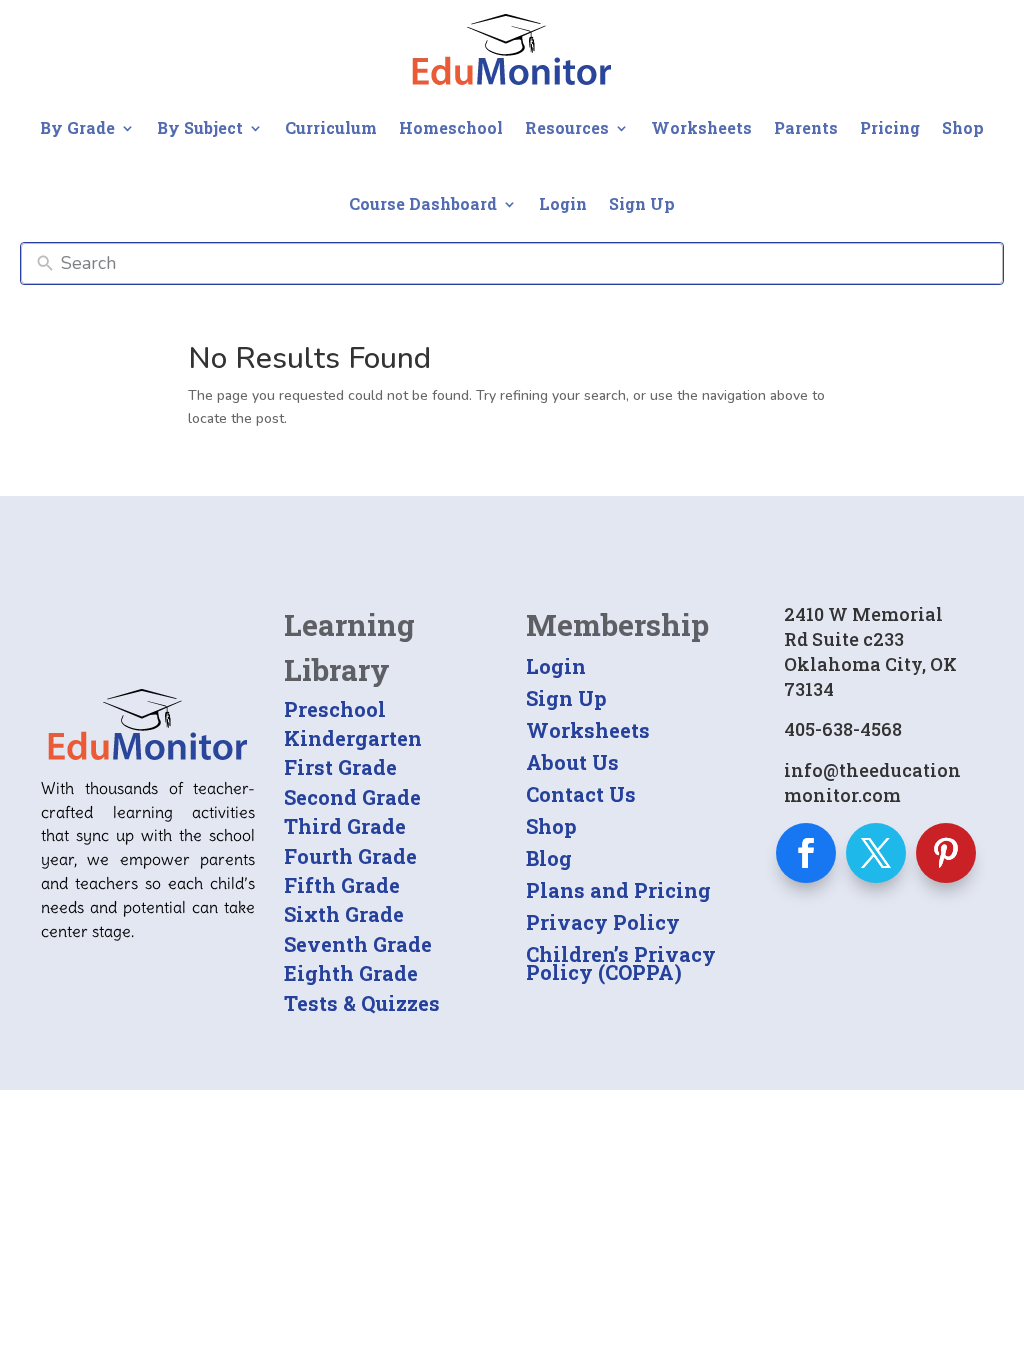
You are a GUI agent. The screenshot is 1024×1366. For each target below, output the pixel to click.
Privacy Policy (603, 922)
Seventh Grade (358, 944)
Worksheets (701, 127)
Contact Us (581, 794)
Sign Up (642, 203)
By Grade (77, 127)
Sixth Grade (344, 914)
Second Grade (352, 797)
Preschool (335, 709)
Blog (549, 858)
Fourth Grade (350, 856)
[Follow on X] (876, 853)
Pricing (890, 127)
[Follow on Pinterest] (946, 853)
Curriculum (331, 127)
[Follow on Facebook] (806, 853)
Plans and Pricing (618, 890)
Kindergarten (353, 738)
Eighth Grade (351, 973)
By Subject (200, 127)
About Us (572, 762)
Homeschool (451, 127)
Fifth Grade (342, 885)
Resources (567, 127)
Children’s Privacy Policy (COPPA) (621, 963)
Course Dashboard (423, 203)
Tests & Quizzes (362, 1003)
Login (563, 203)
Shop (963, 127)
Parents (806, 127)
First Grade (340, 767)
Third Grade (345, 826)
